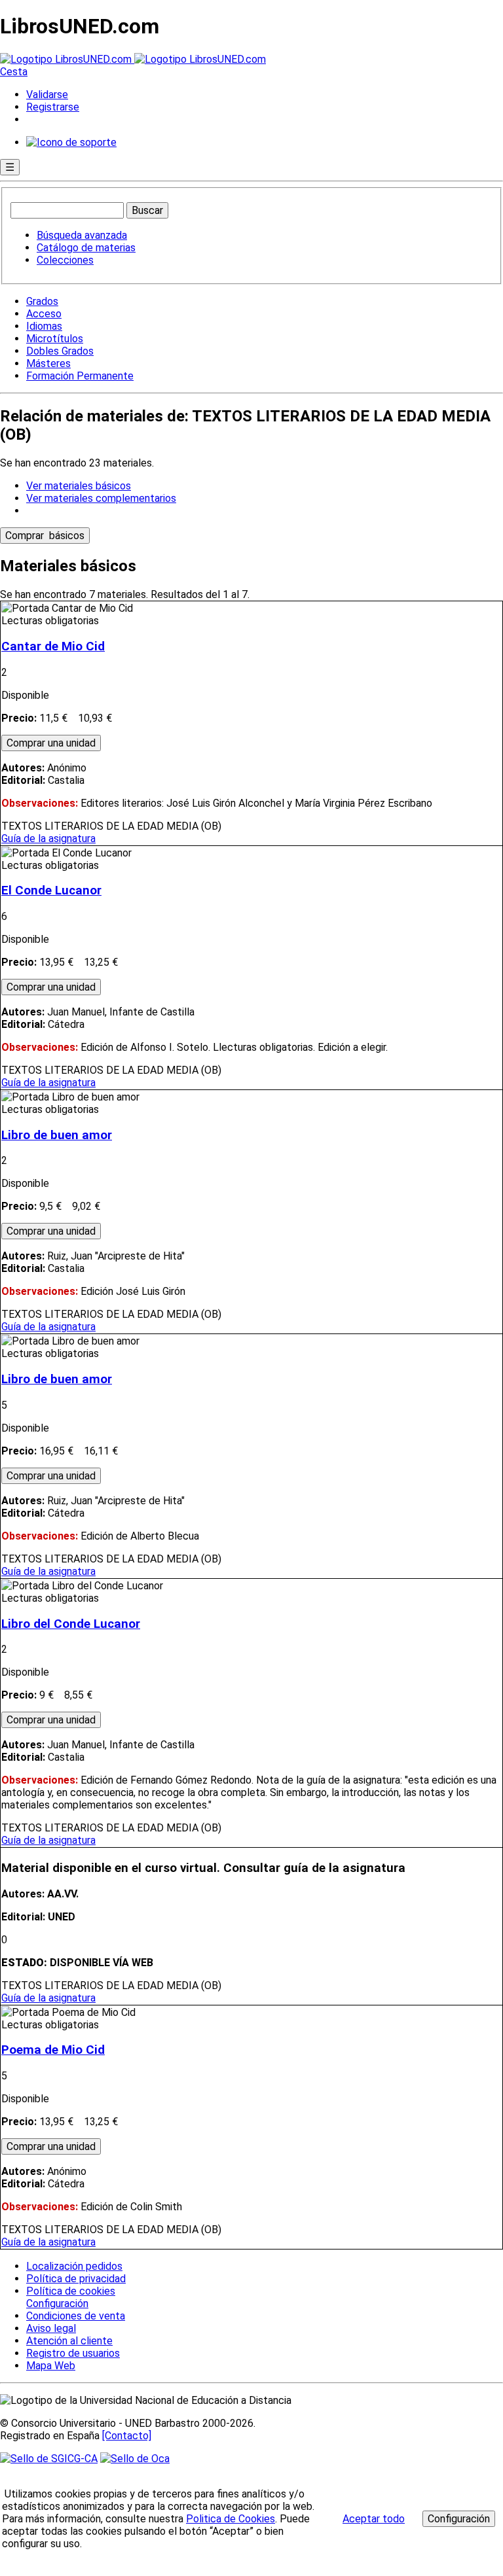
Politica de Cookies (231, 2519)
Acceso (44, 314)
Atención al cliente (69, 2341)
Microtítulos (55, 339)
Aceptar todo (374, 2519)
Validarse (47, 95)
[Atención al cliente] (71, 142)
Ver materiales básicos (79, 486)
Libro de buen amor (57, 1135)
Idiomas (44, 326)
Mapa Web (51, 2366)
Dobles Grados (60, 351)
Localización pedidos (74, 2266)
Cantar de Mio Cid (53, 646)
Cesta (14, 72)
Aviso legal (51, 2328)
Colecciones (65, 260)
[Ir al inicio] (133, 59)
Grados (42, 301)
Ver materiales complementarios (101, 498)
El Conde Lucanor (51, 891)
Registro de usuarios (73, 2353)
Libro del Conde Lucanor (71, 1624)
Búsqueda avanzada (82, 235)
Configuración (56, 2304)
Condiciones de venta (76, 2316)
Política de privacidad (76, 2279)
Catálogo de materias (86, 248)
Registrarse (53, 107)
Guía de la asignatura (48, 838)
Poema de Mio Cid (53, 2050)
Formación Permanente (80, 376)
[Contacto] (127, 2436)
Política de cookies (71, 2291)
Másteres (48, 363)
